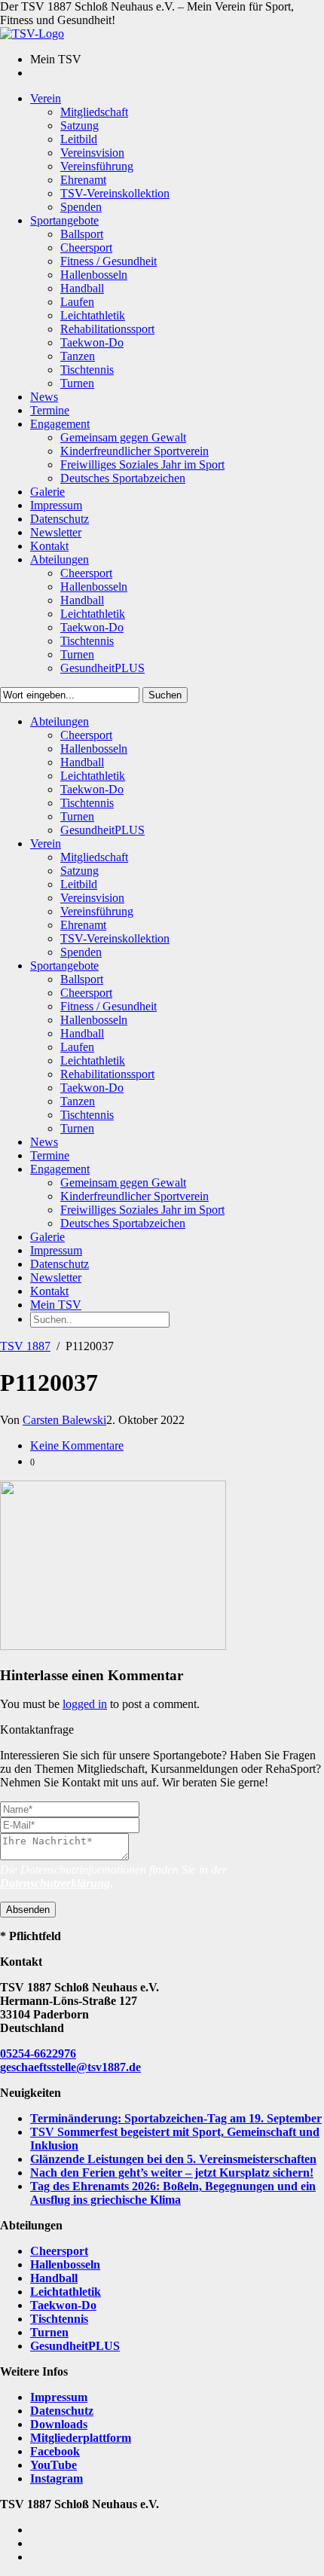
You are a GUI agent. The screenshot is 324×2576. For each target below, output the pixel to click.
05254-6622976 (38, 2053)
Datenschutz (62, 2411)
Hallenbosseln (65, 2264)
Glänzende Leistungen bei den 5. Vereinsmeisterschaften (173, 2159)
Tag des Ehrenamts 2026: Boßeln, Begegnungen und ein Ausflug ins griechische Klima (173, 2193)
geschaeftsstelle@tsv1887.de (70, 2067)
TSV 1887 (25, 1346)
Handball (54, 2278)
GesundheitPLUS (75, 2346)
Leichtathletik (66, 2292)
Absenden (28, 1910)
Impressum (59, 2397)
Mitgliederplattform (81, 2438)
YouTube (53, 2465)
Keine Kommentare (77, 1445)
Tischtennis (59, 2319)
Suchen (165, 695)
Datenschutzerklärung (55, 1883)
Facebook (55, 2451)
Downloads (59, 2424)
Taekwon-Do (63, 2305)
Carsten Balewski (64, 1420)
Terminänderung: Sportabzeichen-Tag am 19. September (176, 2118)
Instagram (57, 2478)
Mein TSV (56, 1305)
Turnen (49, 2332)
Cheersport (59, 2251)
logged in (85, 1704)
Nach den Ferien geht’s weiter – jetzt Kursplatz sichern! (172, 2173)
